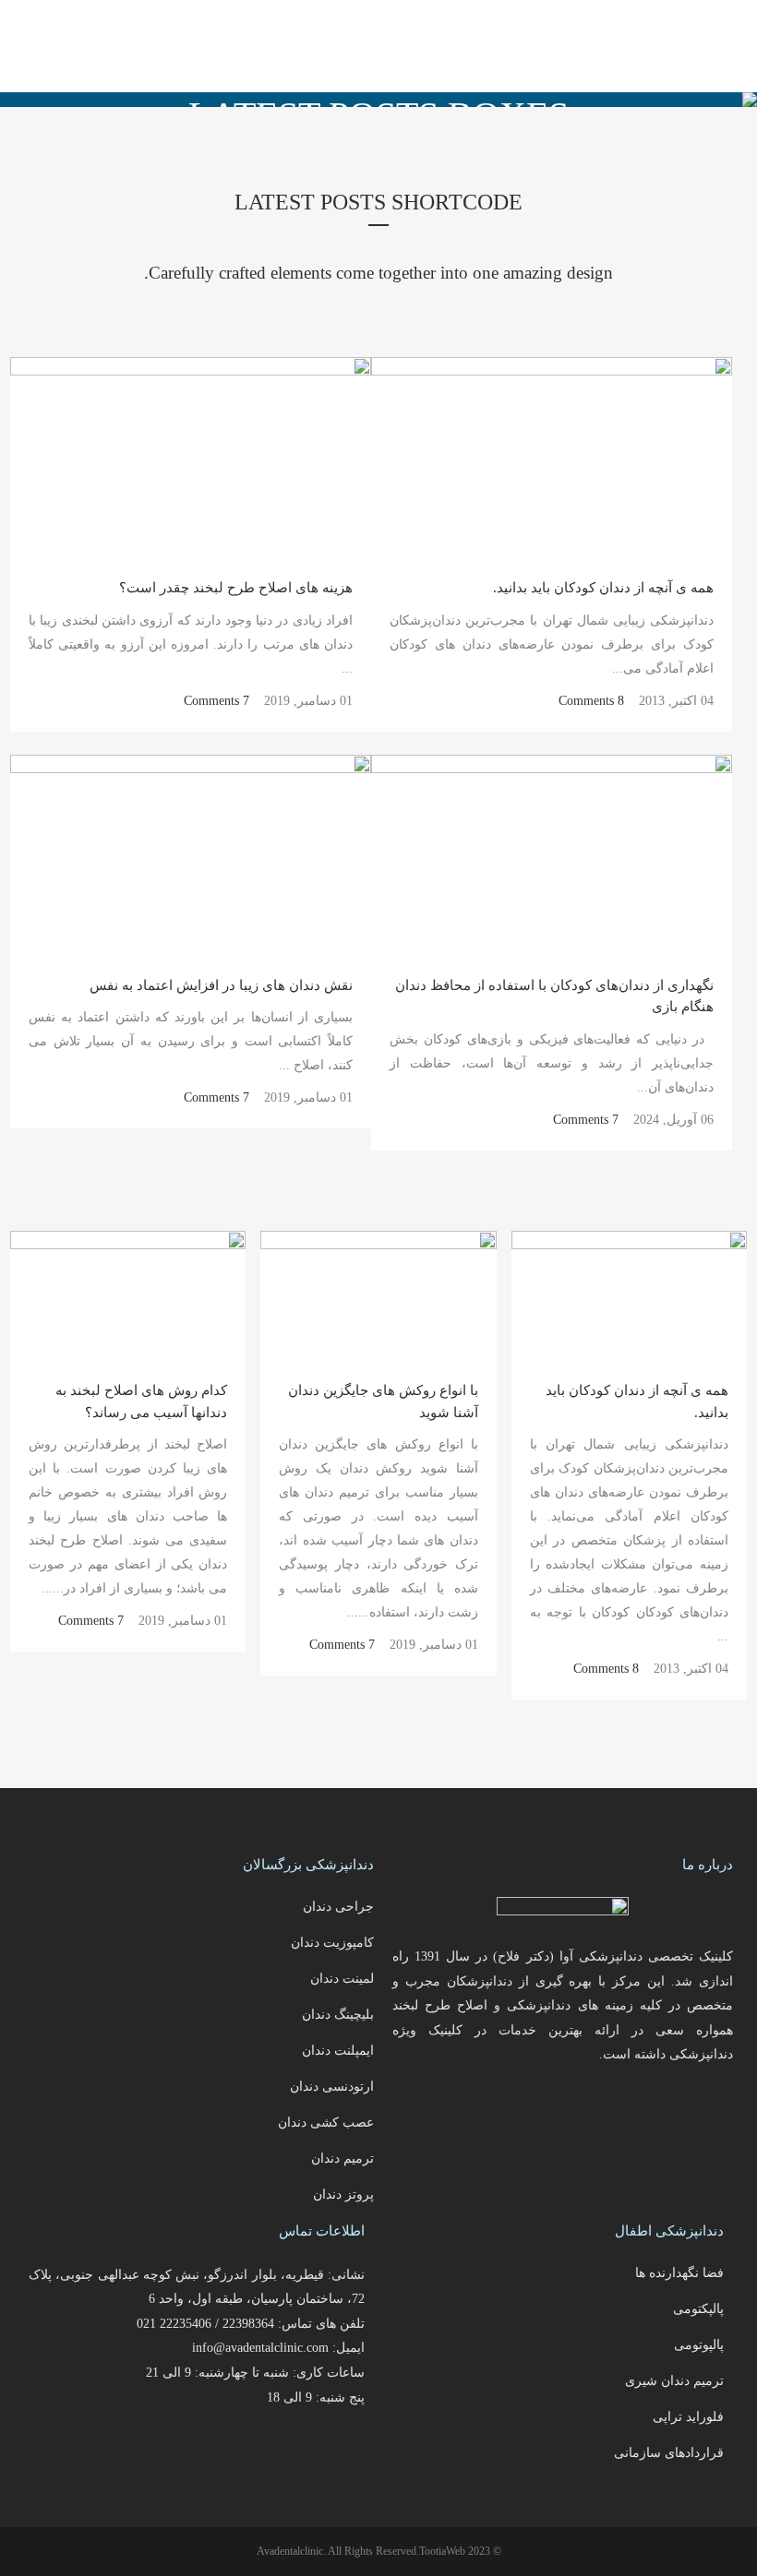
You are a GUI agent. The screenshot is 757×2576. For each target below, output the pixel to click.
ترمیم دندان (342, 2159)
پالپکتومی (698, 2309)
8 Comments (591, 701)
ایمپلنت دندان (338, 2051)
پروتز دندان (343, 2194)
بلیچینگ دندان (338, 2015)
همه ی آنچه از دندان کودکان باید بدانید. (603, 588)
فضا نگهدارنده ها (679, 2273)
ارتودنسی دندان (332, 2087)
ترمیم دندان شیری (674, 2381)
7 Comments (216, 701)
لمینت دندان (342, 1979)
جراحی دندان (338, 1907)
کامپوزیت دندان (332, 1943)
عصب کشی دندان (326, 2123)
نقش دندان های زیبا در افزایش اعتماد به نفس (221, 985)
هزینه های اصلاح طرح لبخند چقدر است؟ (236, 588)
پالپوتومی (699, 2345)
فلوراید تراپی (688, 2417)
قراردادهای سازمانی (669, 2453)
